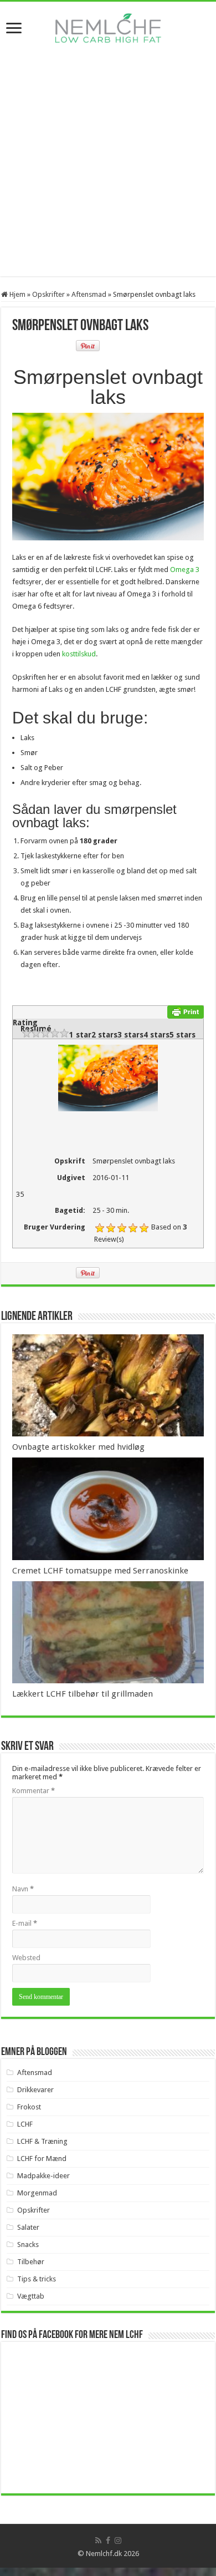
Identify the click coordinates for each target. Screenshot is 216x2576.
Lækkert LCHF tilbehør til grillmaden (83, 1694)
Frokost (29, 2107)
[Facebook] (108, 2540)
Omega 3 (185, 570)
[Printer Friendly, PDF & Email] (186, 1011)
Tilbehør (31, 2262)
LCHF (25, 2124)
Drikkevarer (35, 2090)
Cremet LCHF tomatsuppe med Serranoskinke (100, 1571)
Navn (23, 1889)
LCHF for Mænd (42, 2159)
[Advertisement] (108, 168)
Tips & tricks (37, 2279)
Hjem (17, 294)
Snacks (28, 2244)
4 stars (156, 1035)
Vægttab (31, 2296)
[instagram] (118, 2540)
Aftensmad (89, 294)
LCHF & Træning (42, 2141)
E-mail (25, 1923)
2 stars (104, 1035)
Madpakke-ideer (43, 2176)
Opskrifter (48, 294)
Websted (26, 1958)
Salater (28, 2227)
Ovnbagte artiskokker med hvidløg (78, 1447)
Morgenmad (37, 2193)
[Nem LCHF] (108, 28)
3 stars (130, 1035)
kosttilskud (79, 654)
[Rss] (98, 2540)
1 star (80, 1035)
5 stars (182, 1035)
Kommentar (34, 1791)
